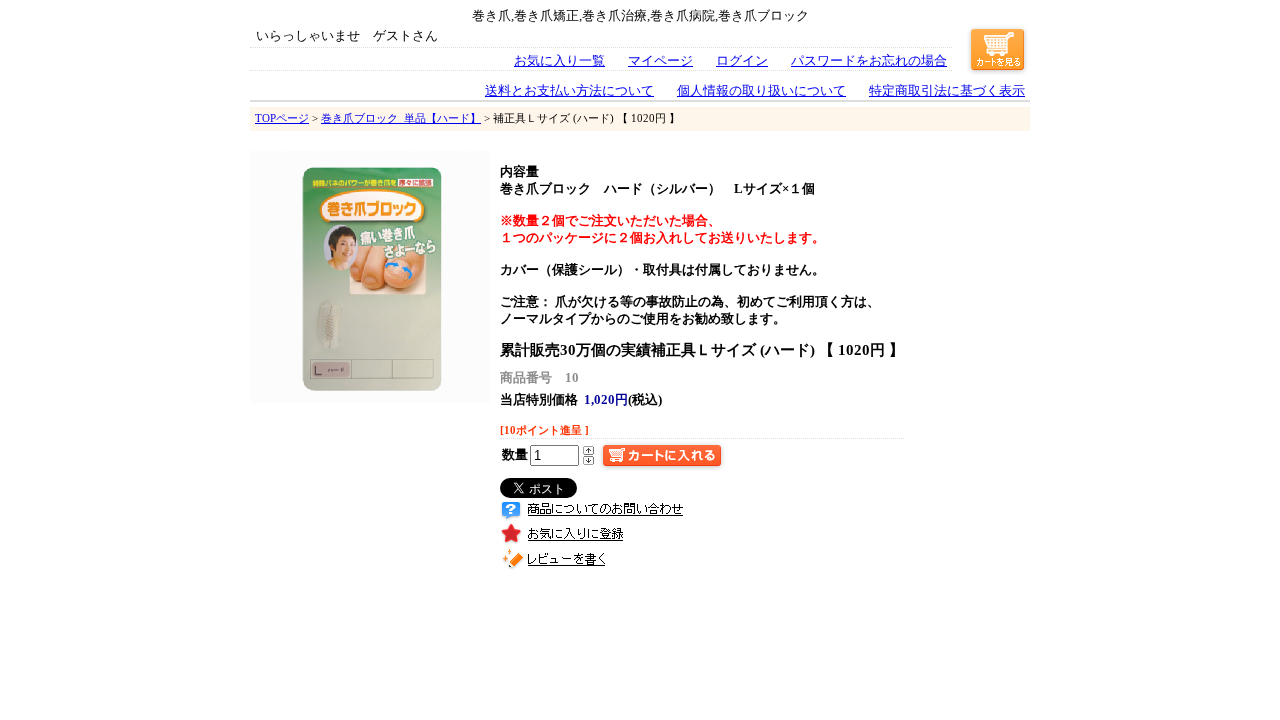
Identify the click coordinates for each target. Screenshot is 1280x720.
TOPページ (282, 118)
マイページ (660, 61)
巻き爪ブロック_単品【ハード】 (401, 118)
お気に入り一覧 (559, 61)
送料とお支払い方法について (569, 91)
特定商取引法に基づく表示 (947, 91)
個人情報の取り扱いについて (761, 91)
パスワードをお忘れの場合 (869, 61)
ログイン (742, 61)
